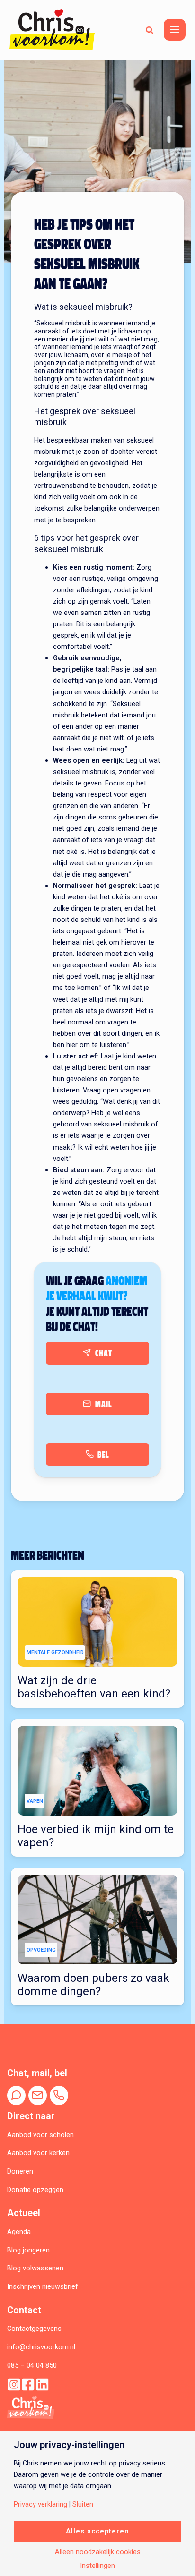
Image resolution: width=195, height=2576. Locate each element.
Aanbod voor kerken (38, 2153)
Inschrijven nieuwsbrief (43, 2286)
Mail (104, 1404)
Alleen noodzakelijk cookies (98, 2552)
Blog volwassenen (35, 2268)
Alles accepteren (97, 2531)
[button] (150, 30)
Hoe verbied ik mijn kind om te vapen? (96, 1836)
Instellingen (97, 2566)
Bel (103, 1455)
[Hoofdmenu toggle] (175, 30)
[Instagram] (14, 2384)
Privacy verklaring (40, 2504)
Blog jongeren (28, 2250)
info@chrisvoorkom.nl (41, 2347)
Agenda (19, 2232)
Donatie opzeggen (35, 2190)
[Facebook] (28, 2384)
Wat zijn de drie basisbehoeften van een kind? (94, 1687)
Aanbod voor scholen (40, 2135)
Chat (104, 1353)
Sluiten (83, 2504)
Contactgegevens (34, 2329)
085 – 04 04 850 (32, 2365)
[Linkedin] (42, 2384)
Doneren (20, 2171)
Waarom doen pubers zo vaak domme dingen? (93, 1985)
